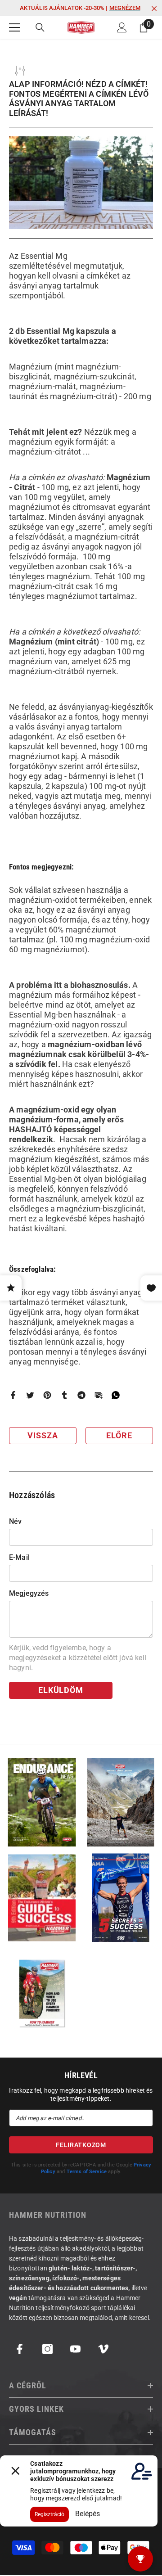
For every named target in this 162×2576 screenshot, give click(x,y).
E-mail (19, 1557)
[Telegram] (81, 1394)
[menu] (14, 27)
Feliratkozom (81, 2145)
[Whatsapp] (116, 1394)
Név (15, 1521)
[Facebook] (13, 1394)
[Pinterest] (47, 1394)
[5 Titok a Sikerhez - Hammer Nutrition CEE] (120, 1898)
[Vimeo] (103, 2349)
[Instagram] (47, 2349)
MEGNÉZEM (125, 8)
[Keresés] (40, 27)
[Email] (99, 1394)
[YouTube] (75, 2349)
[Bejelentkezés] (122, 27)
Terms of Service (87, 2172)
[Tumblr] (64, 1394)
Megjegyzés (29, 1593)
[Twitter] (30, 1394)
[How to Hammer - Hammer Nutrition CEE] (42, 1993)
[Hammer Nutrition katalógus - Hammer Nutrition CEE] (120, 1802)
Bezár (154, 9)
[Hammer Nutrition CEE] (42, 1802)
